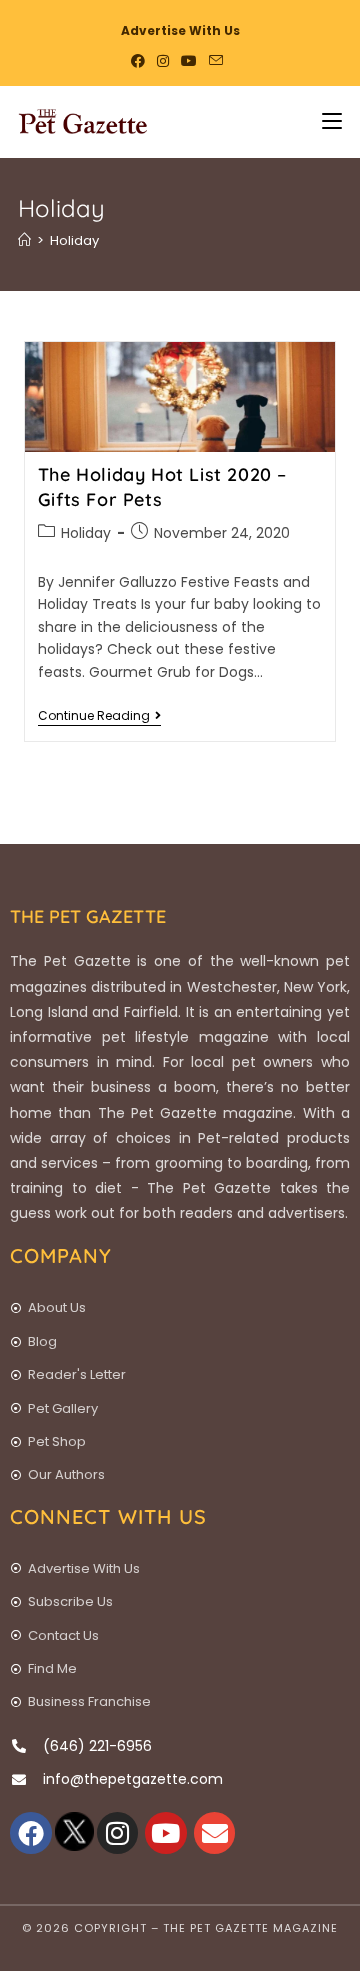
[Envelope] (215, 1833)
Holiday (74, 240)
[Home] (24, 240)
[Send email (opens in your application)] (216, 61)
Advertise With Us (180, 30)
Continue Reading (99, 716)
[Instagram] (118, 1833)
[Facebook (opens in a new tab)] (141, 61)
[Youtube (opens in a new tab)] (189, 61)
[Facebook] (31, 1833)
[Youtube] (166, 1833)
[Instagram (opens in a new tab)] (163, 61)
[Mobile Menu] (324, 121)
